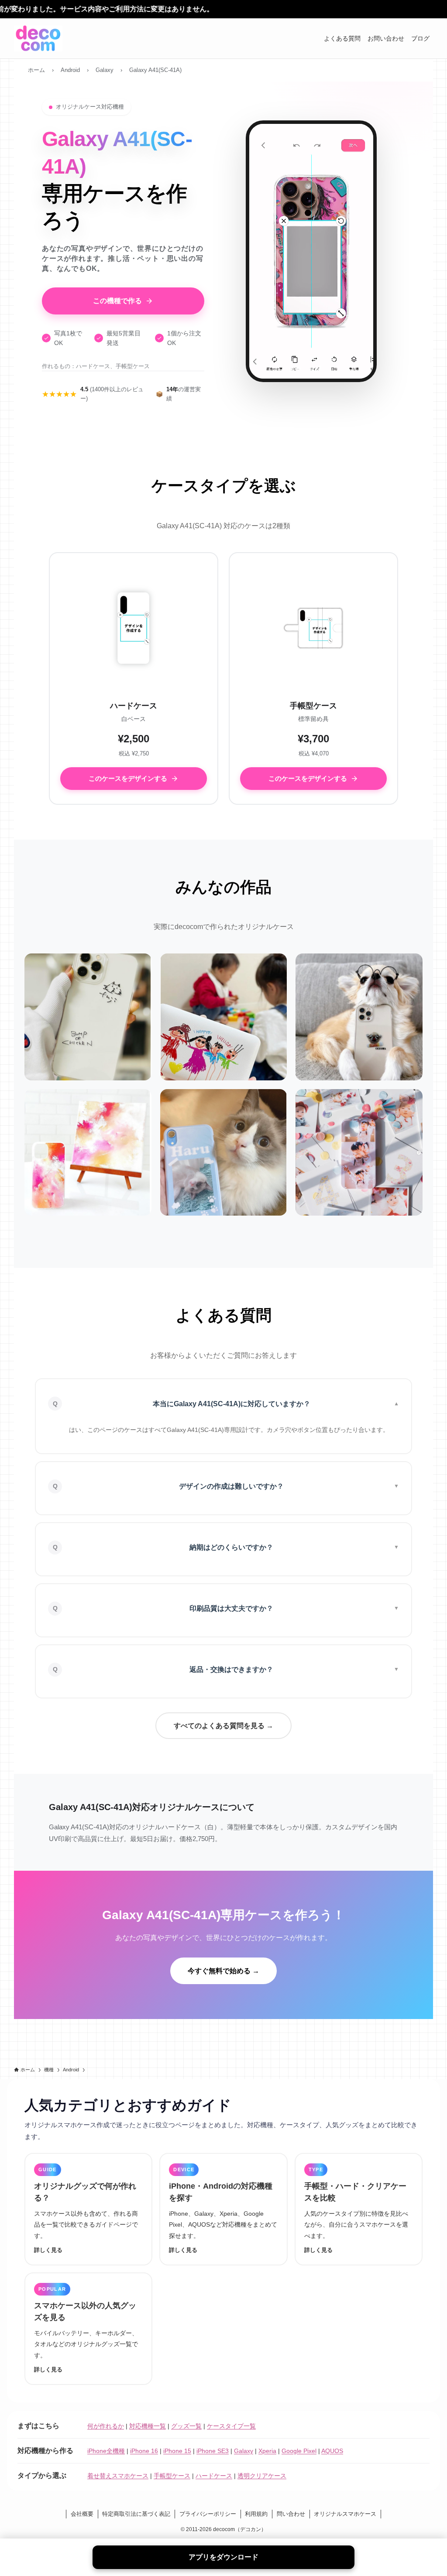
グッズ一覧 (186, 2426)
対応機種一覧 (148, 2426)
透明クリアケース (262, 2476)
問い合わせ (291, 2514)
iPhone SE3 (213, 2451)
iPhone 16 (144, 2451)
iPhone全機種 (106, 2451)
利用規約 (256, 2514)
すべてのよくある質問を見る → (223, 1726)
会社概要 (82, 2514)
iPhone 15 (177, 2451)
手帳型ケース (172, 2476)
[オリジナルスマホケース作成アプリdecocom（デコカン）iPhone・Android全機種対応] (38, 38)
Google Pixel (299, 2451)
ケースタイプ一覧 (231, 2426)
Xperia (267, 2451)
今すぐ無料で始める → (223, 1971)
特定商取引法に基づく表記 (136, 2514)
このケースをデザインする (128, 778)
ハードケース (214, 2476)
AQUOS (332, 2451)
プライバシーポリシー (208, 2514)
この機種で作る (117, 301)
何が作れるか (106, 2426)
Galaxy (244, 2451)
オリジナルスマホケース (345, 2514)
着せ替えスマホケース (118, 2476)
